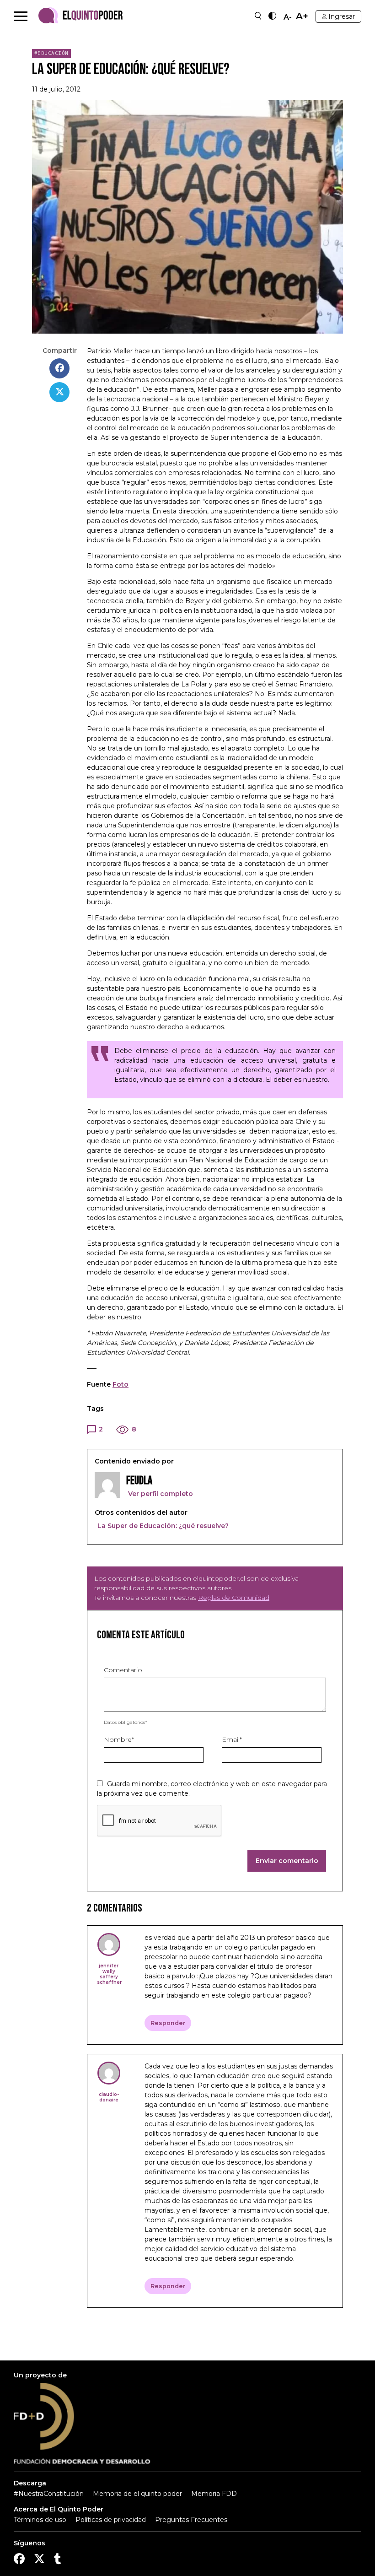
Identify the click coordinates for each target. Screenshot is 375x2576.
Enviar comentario (287, 1861)
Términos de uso (40, 2520)
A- (288, 17)
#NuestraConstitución (49, 2494)
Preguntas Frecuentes (191, 2520)
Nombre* (119, 1739)
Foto (121, 1384)
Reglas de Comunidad (234, 1598)
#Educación (51, 53)
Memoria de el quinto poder (137, 2494)
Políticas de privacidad (111, 2520)
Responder (168, 2023)
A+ (302, 16)
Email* (232, 1739)
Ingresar (342, 16)
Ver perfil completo (160, 1494)
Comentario (123, 1670)
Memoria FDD (214, 2494)
